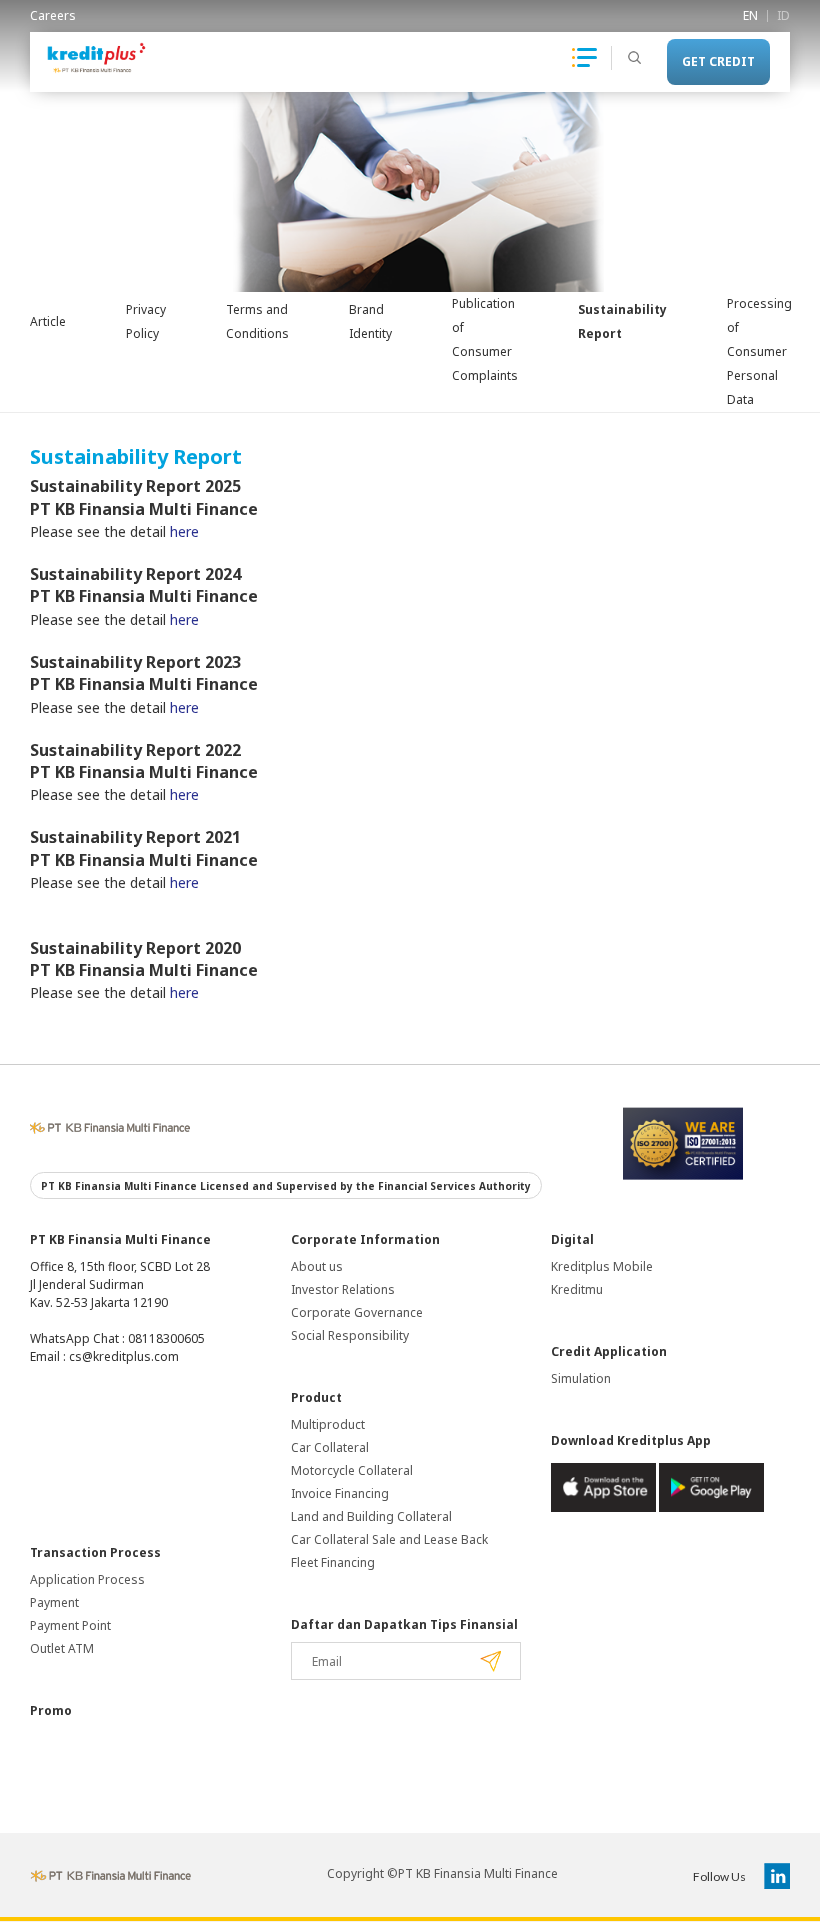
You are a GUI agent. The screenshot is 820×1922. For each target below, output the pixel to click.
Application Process (87, 1579)
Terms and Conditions (257, 321)
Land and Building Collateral (371, 1516)
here (184, 531)
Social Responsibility (350, 1335)
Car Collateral (330, 1447)
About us (317, 1266)
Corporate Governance (357, 1312)
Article (48, 321)
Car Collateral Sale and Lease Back (389, 1539)
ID (783, 16)
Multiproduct (328, 1424)
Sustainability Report (622, 321)
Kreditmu (577, 1289)
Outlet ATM (62, 1648)
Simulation (581, 1378)
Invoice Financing (340, 1493)
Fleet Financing (333, 1562)
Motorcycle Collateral (352, 1470)
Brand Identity (370, 321)
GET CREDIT (718, 61)
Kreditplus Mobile (602, 1266)
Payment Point (70, 1625)
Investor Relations (343, 1289)
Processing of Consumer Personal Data (759, 351)
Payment (54, 1602)
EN (750, 16)
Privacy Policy (146, 321)
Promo (51, 1710)
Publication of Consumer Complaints (485, 339)
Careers (53, 15)
